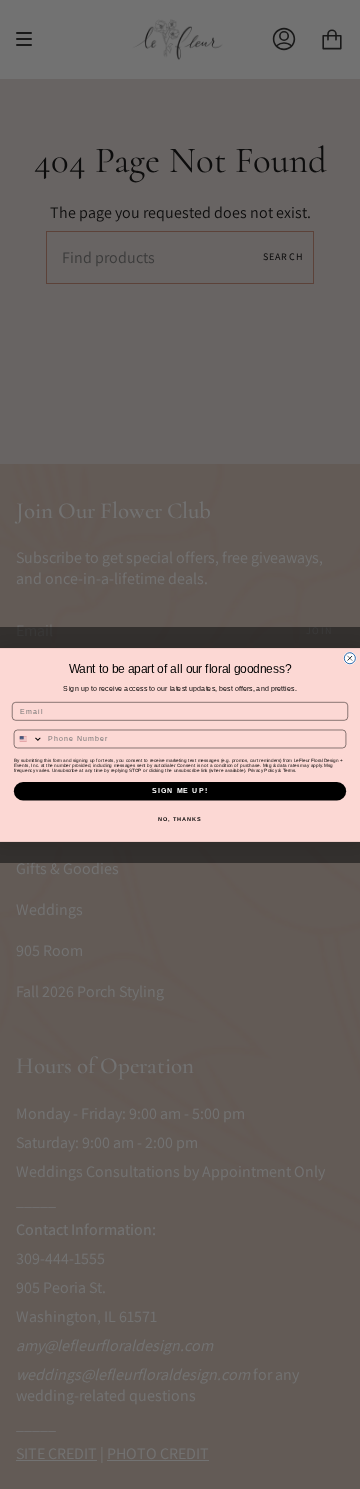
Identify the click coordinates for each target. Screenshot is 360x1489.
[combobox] (28, 739)
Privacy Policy (262, 769)
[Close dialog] (349, 657)
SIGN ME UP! (180, 791)
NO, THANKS (180, 818)
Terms (289, 769)
